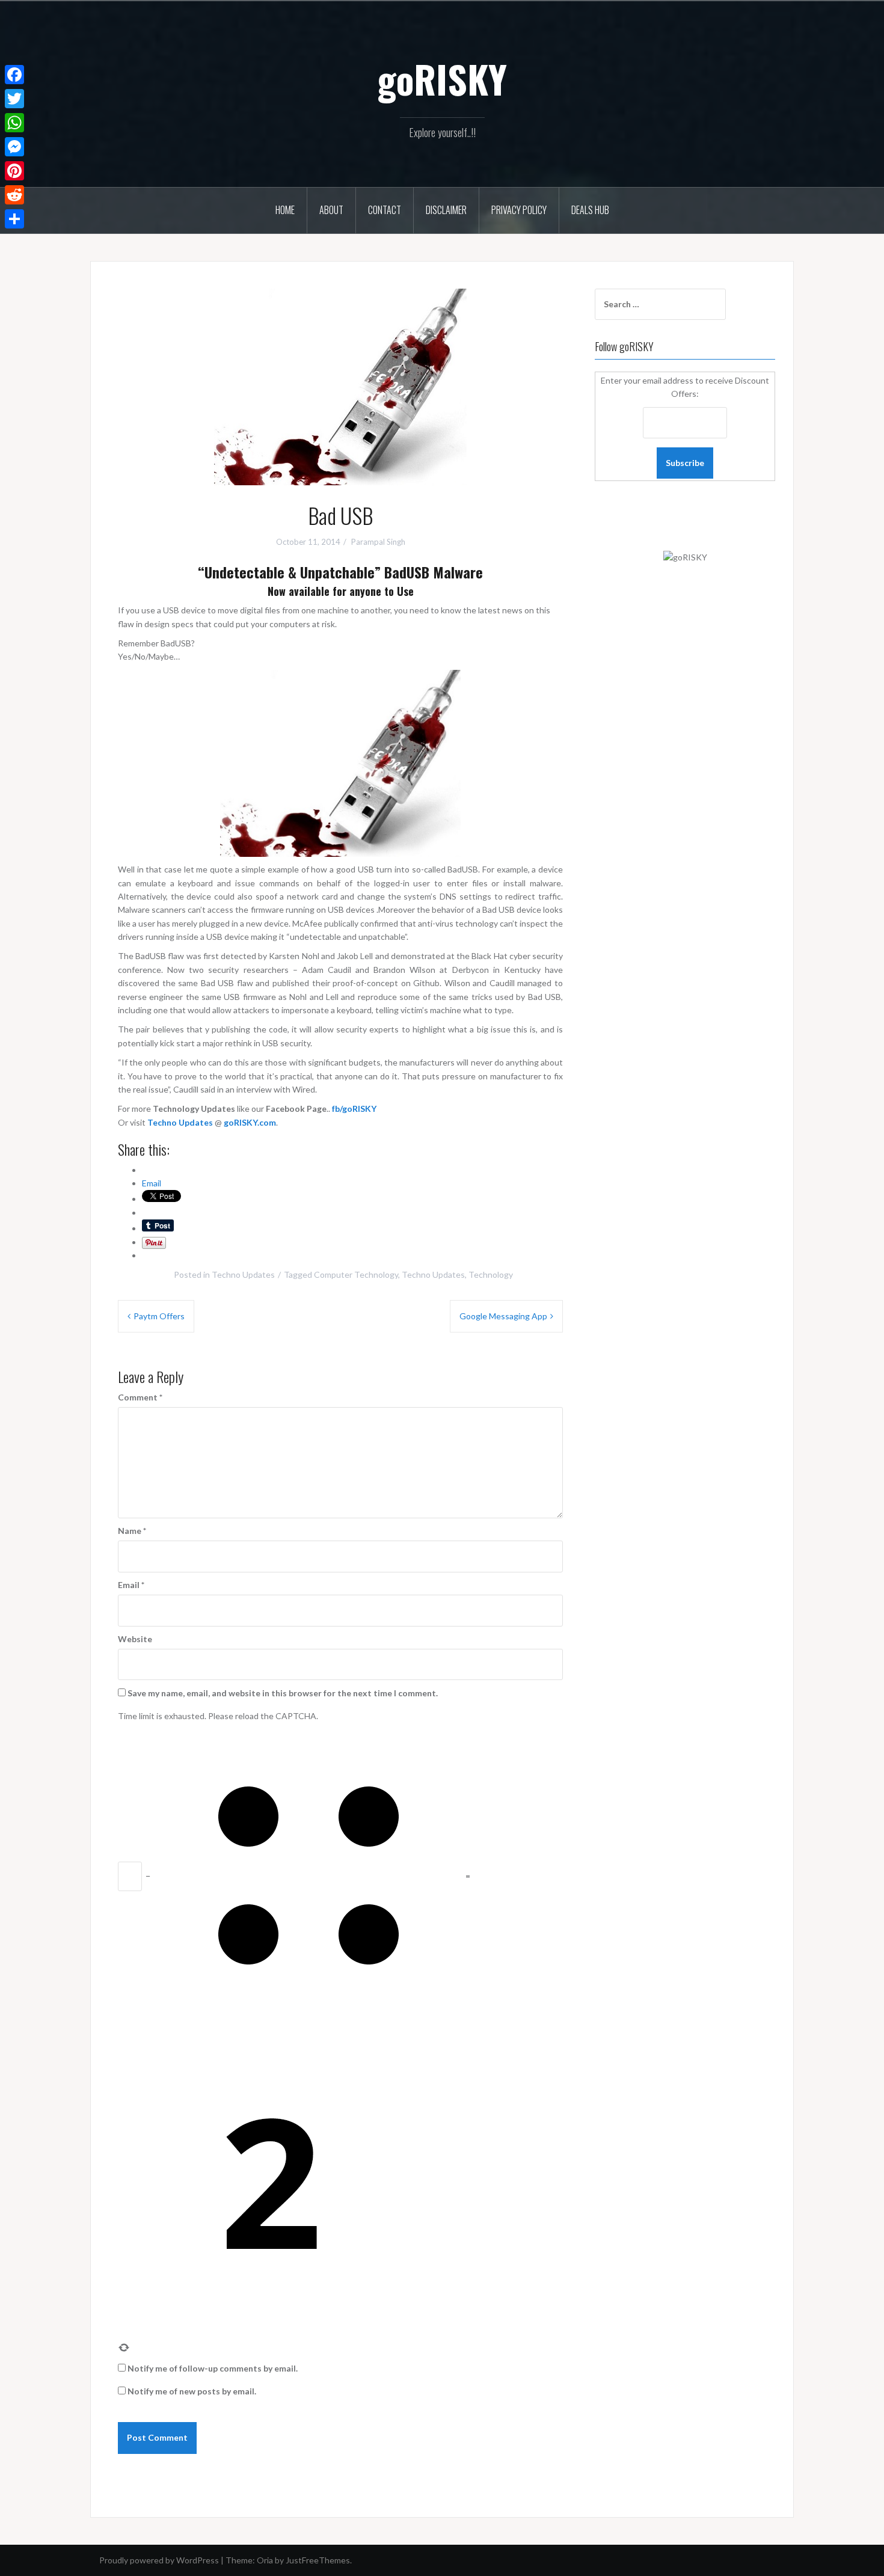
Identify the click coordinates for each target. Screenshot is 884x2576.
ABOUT (331, 210)
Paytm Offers (159, 1316)
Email (131, 1585)
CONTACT (385, 210)
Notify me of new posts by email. (192, 2391)
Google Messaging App (503, 1316)
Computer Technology (356, 1274)
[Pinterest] (14, 171)
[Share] (14, 219)
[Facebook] (14, 75)
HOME (285, 210)
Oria (265, 2560)
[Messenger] (14, 147)
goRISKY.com (250, 1122)
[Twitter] (14, 99)
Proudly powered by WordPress (159, 2560)
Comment (140, 1397)
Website (135, 1639)
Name (132, 1531)
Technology (491, 1274)
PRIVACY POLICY (519, 210)
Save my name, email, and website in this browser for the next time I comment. (283, 1693)
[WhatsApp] (14, 123)
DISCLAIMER (446, 210)
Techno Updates (180, 1122)
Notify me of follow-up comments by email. (213, 2368)
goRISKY (442, 79)
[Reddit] (14, 195)
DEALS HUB (590, 210)
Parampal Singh (378, 542)
